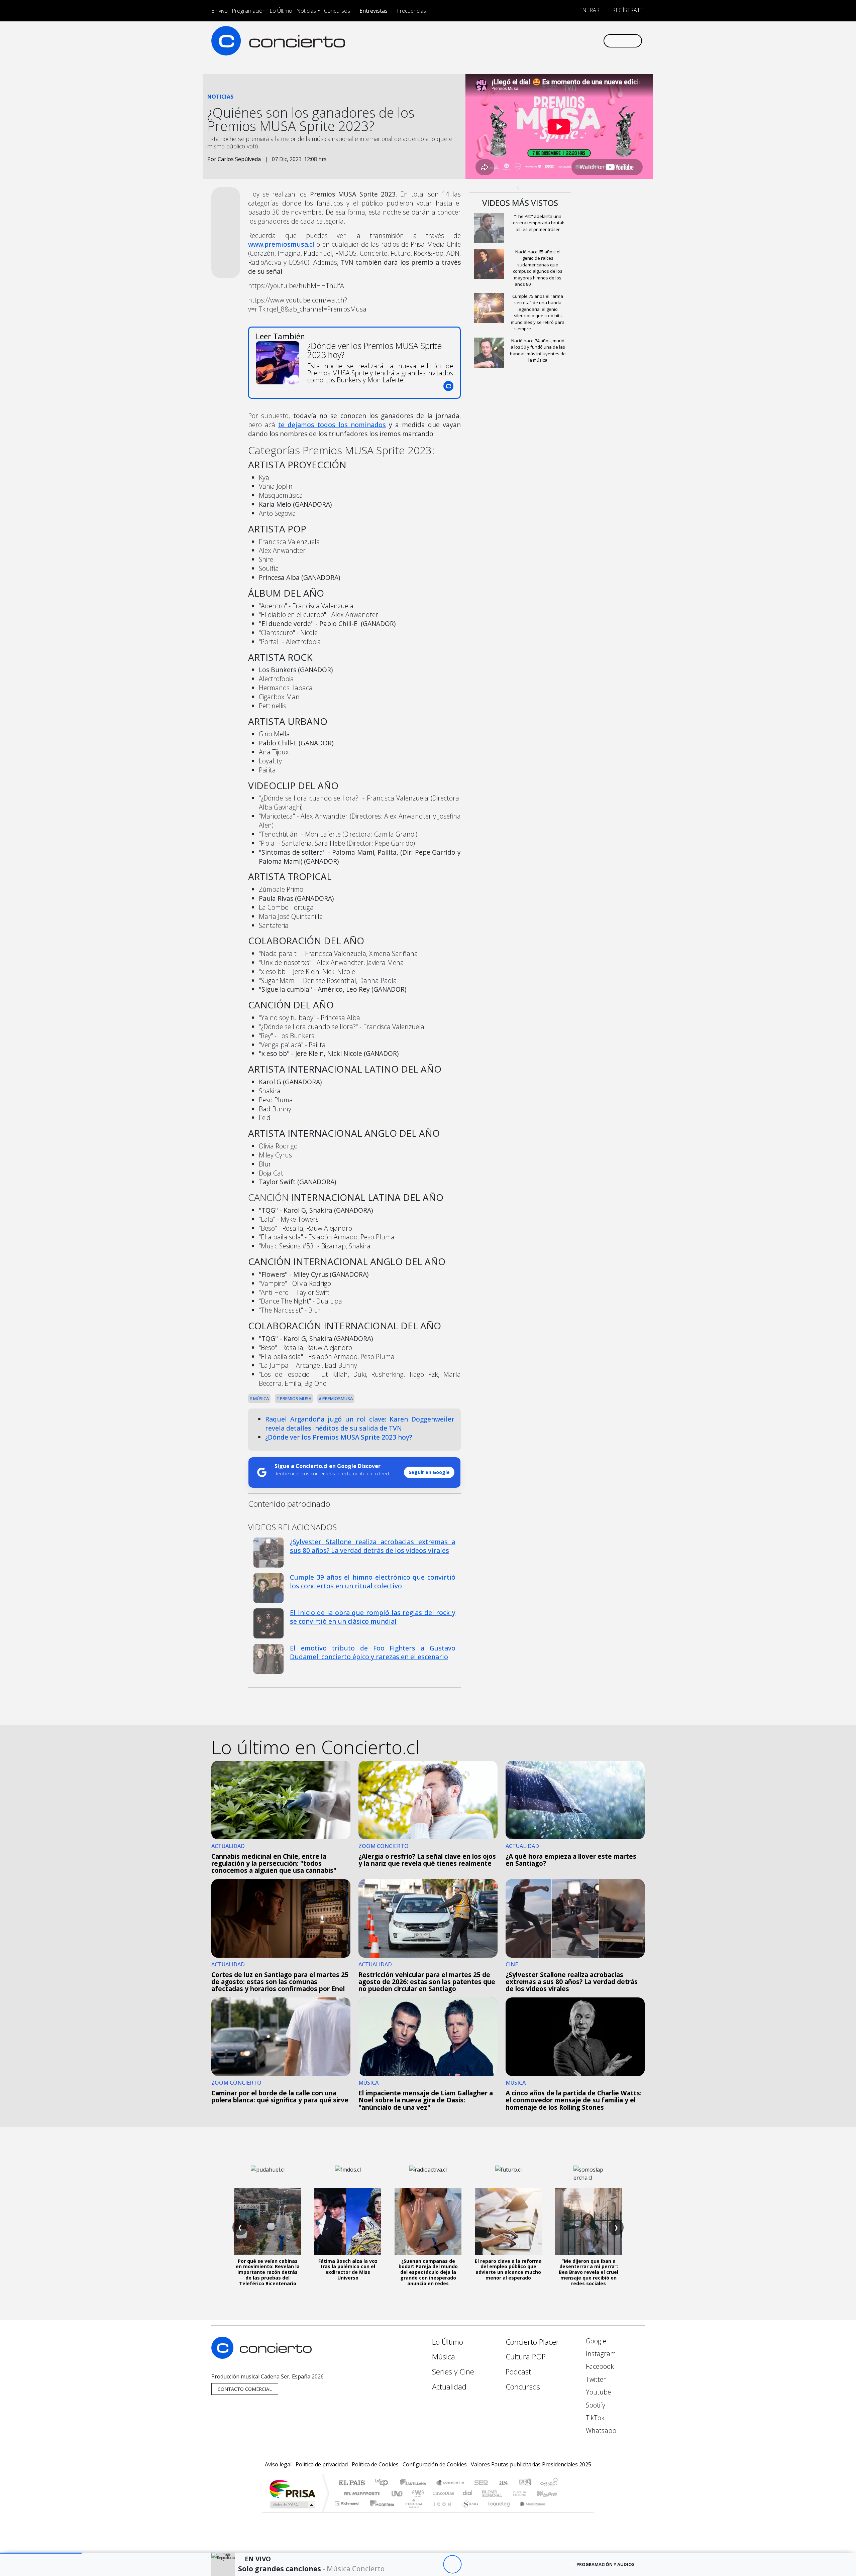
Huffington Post (360, 2493)
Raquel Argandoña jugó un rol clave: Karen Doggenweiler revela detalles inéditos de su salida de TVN (360, 1424)
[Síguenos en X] (554, 41)
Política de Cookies (375, 2464)
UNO (398, 2493)
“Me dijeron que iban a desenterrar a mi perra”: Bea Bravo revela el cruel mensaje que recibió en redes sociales (588, 2272)
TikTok (594, 2418)
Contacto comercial (245, 2389)
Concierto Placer (532, 2342)
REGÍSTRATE (627, 10)
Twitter (595, 2379)
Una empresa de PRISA (292, 2489)
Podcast (518, 2372)
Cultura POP (526, 2357)
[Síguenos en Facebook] (543, 41)
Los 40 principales (384, 2483)
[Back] (415, 2564)
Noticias (306, 11)
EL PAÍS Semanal (486, 2493)
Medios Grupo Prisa (292, 2505)
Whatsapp (600, 2430)
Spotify (595, 2405)
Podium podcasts (347, 2502)
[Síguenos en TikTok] (587, 41)
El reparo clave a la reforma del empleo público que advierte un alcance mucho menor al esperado (508, 2269)
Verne (506, 2493)
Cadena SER (481, 2483)
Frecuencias (411, 11)
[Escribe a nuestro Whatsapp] (598, 41)
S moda (468, 2512)
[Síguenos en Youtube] (565, 41)
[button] (41, 2553)
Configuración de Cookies (435, 2464)
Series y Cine (453, 2372)
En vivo (220, 11)
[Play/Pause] (452, 2564)
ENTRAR (589, 10)
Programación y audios (606, 2564)
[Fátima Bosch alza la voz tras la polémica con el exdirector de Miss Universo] (348, 2222)
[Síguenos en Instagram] (531, 41)
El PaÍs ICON (441, 2512)
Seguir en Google (429, 1472)
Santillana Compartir (450, 2483)
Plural (412, 2512)
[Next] (489, 2564)
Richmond (347, 2512)
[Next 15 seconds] (471, 2564)
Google (595, 2341)
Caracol (549, 2483)
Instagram (600, 2354)
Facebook (599, 2366)
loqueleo (497, 2512)
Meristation (529, 2512)
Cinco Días (442, 2493)
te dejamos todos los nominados (332, 425)
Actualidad (449, 2387)
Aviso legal (278, 2464)
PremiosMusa (337, 1398)
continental (468, 2493)
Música (260, 1398)
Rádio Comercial (559, 2512)
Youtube (598, 2392)
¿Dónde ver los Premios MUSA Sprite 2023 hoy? (339, 1437)
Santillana (415, 2483)
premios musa (295, 1398)
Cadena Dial (526, 2493)
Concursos (337, 11)
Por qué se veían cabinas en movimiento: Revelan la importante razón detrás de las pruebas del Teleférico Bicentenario (268, 2272)
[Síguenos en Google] (520, 41)
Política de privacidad (322, 2464)
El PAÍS (352, 2483)
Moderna (380, 2512)
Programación (249, 11)
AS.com (502, 2483)
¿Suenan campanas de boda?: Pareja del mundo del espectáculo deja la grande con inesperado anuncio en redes (428, 2272)
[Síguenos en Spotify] (576, 41)
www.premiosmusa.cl (281, 244)
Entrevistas (373, 11)
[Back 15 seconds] (434, 2564)
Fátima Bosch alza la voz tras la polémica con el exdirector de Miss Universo (348, 2269)
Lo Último (281, 11)
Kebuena (550, 2493)
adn (524, 2483)
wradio (417, 2493)
